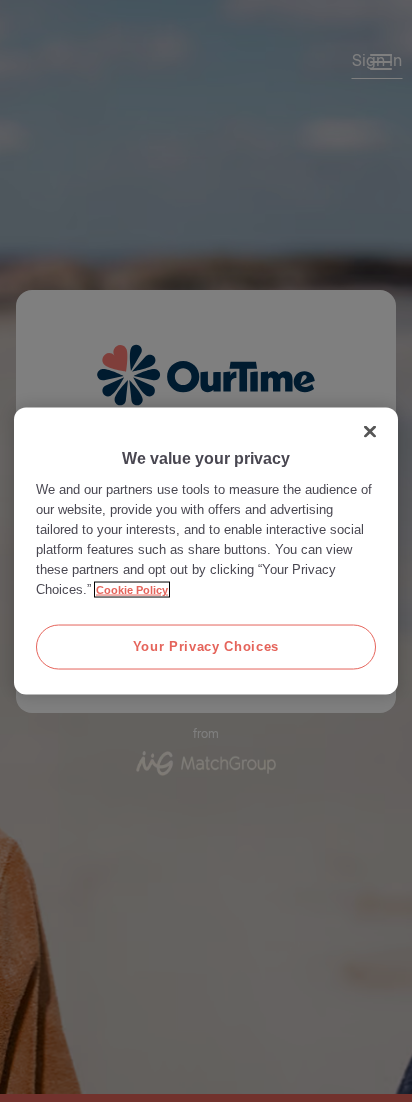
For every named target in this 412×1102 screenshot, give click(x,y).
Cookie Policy (132, 590)
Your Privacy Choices (206, 646)
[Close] (370, 432)
